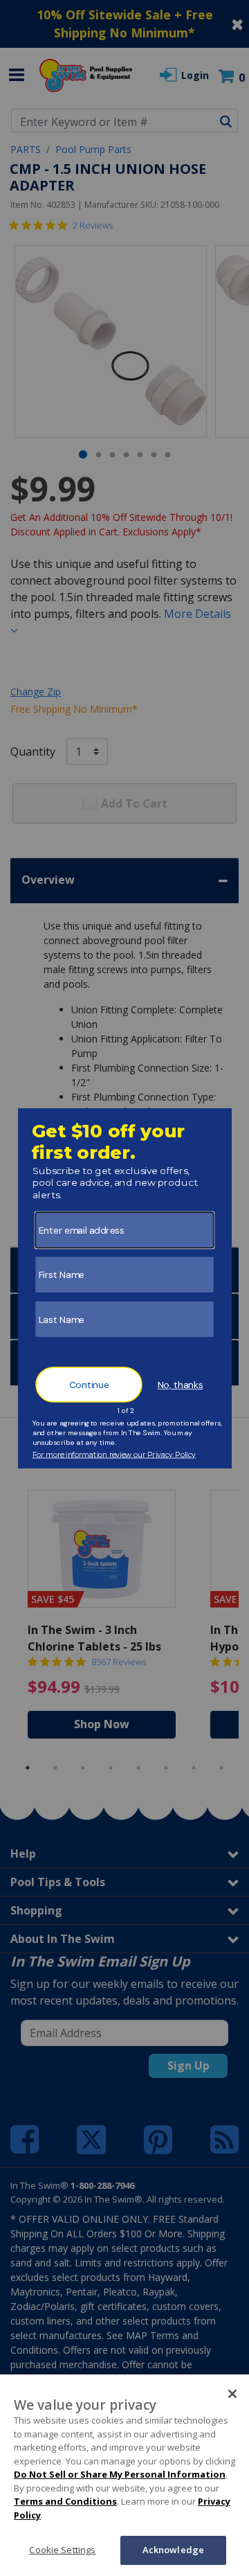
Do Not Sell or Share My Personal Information (120, 2474)
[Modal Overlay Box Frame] (125, 1288)
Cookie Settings (62, 2550)
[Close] (232, 2394)
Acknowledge (173, 2550)
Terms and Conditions (65, 2501)
